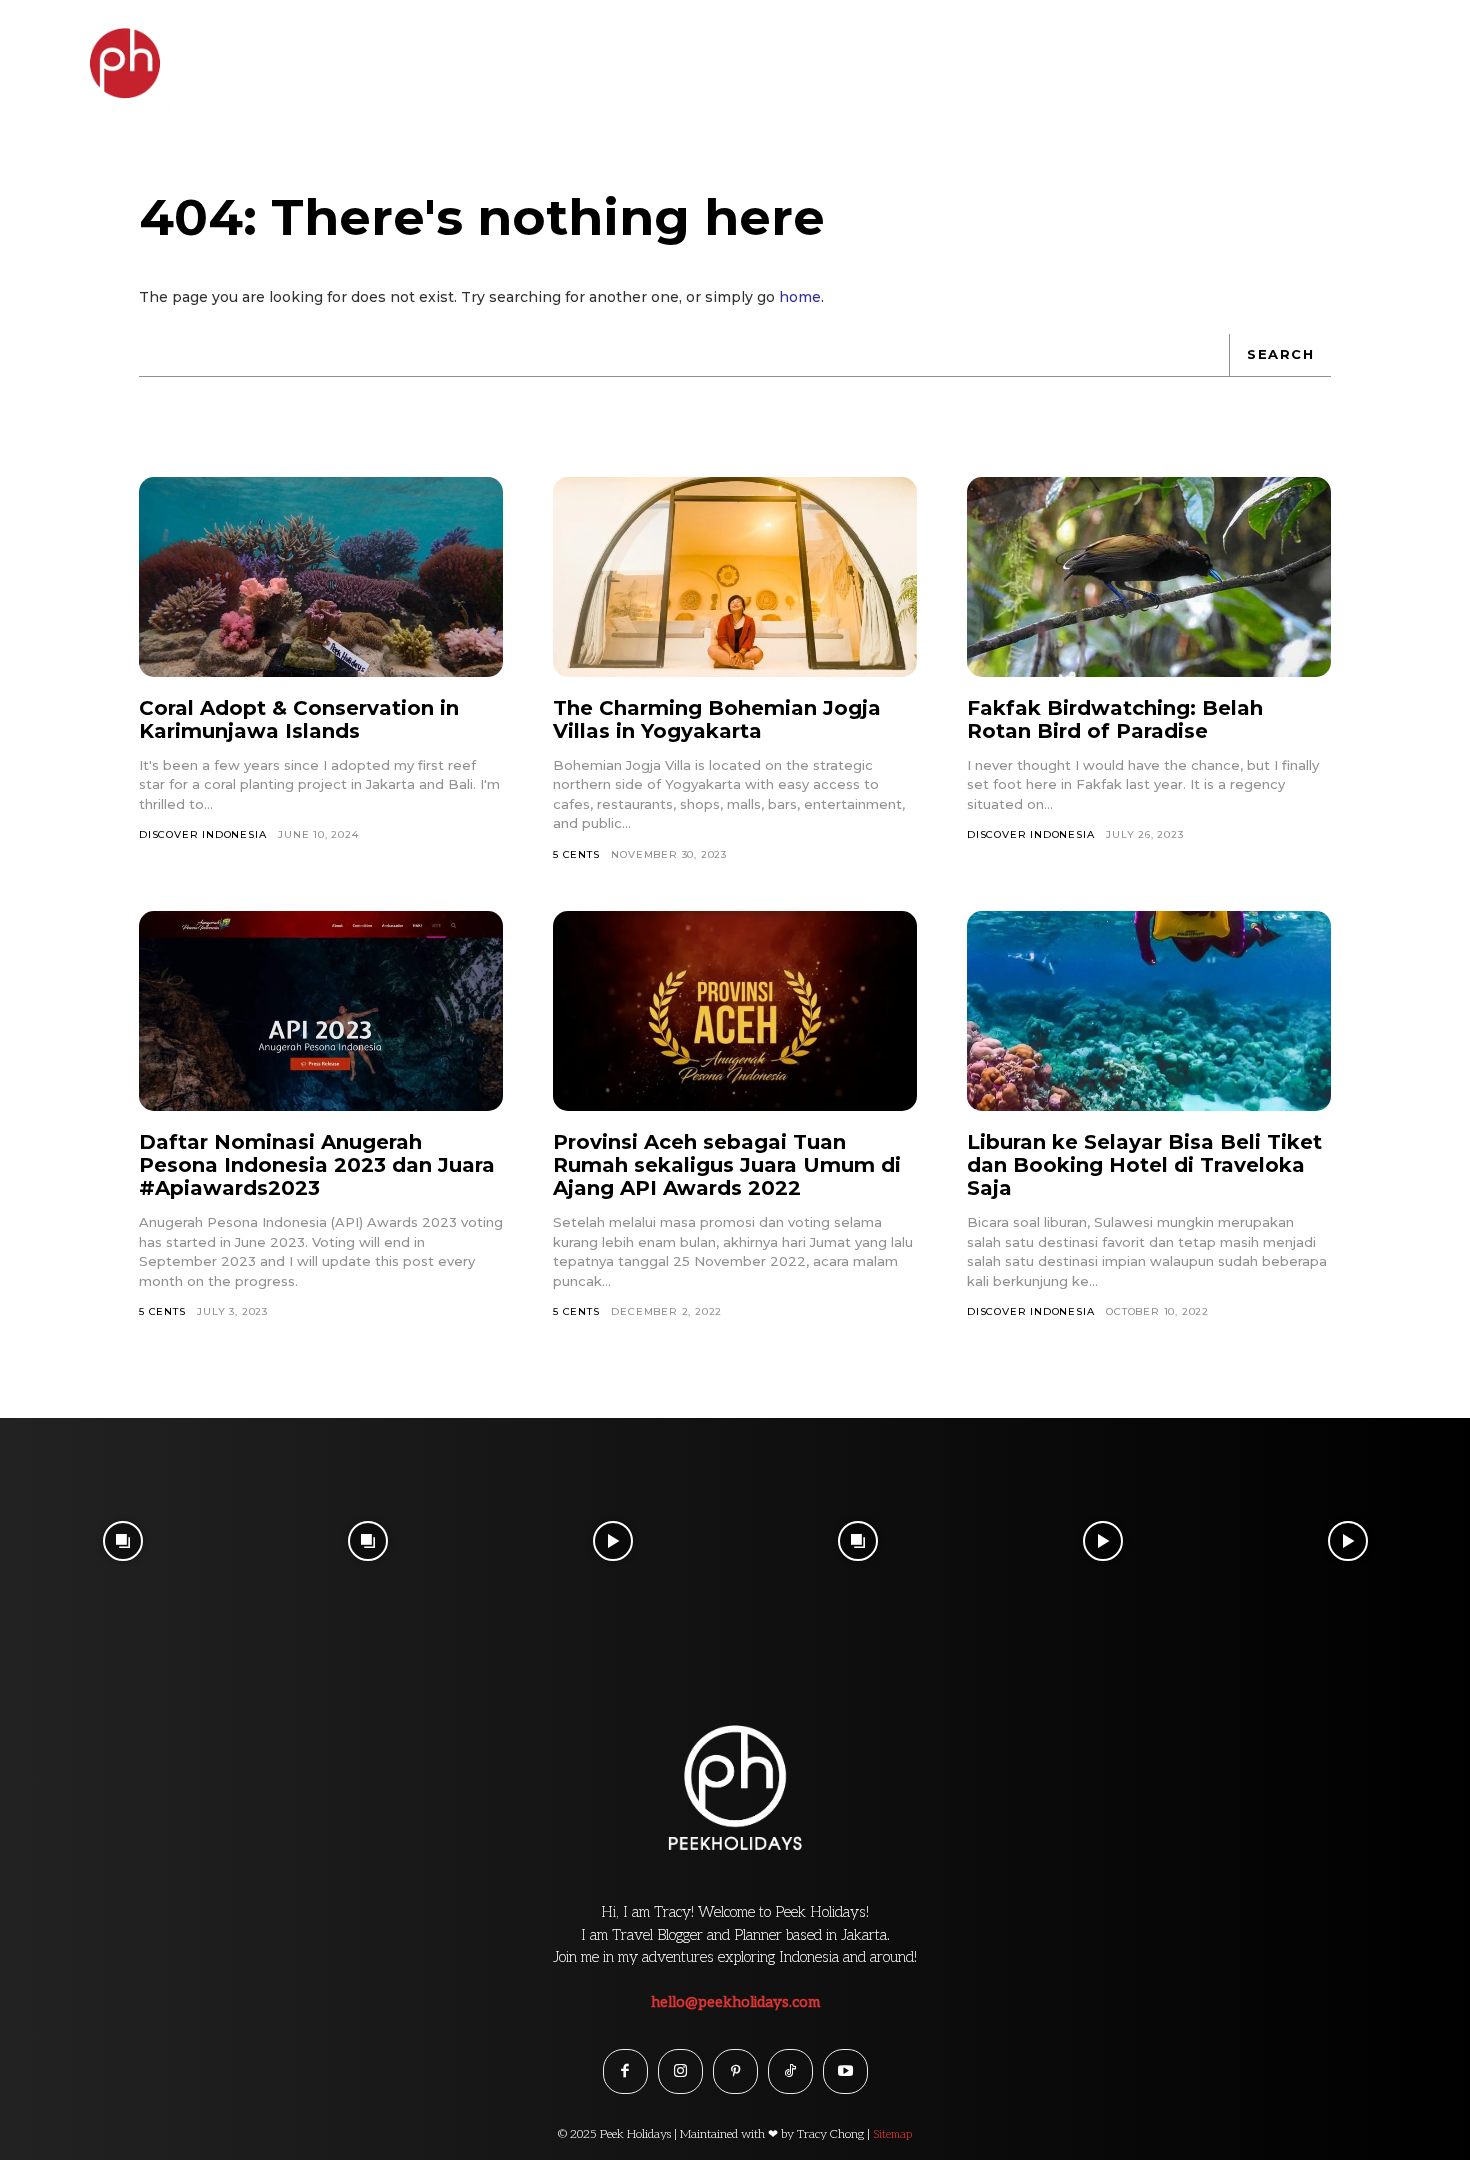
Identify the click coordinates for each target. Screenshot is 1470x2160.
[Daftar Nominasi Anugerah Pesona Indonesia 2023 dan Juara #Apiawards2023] (321, 1011)
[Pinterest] (735, 2071)
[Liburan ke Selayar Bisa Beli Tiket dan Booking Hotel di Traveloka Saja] (1149, 1011)
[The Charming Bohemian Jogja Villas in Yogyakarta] (735, 577)
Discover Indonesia (202, 834)
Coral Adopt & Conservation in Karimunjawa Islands (299, 719)
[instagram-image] (122, 1540)
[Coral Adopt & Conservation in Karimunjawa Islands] (321, 577)
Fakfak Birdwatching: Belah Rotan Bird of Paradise (1115, 719)
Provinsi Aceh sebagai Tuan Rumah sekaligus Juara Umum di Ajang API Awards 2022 (727, 1165)
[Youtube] (845, 2071)
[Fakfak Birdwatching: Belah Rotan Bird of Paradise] (1149, 577)
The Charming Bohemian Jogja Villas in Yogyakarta (717, 719)
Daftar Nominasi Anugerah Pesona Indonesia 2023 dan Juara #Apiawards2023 (317, 1165)
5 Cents (576, 854)
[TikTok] (790, 2071)
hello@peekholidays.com (735, 2002)
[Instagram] (680, 2071)
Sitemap (892, 2134)
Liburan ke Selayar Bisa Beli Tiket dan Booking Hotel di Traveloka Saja (1144, 1165)
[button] (1412, 53)
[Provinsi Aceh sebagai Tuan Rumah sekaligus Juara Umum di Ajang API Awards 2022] (735, 1011)
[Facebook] (625, 2071)
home (800, 297)
